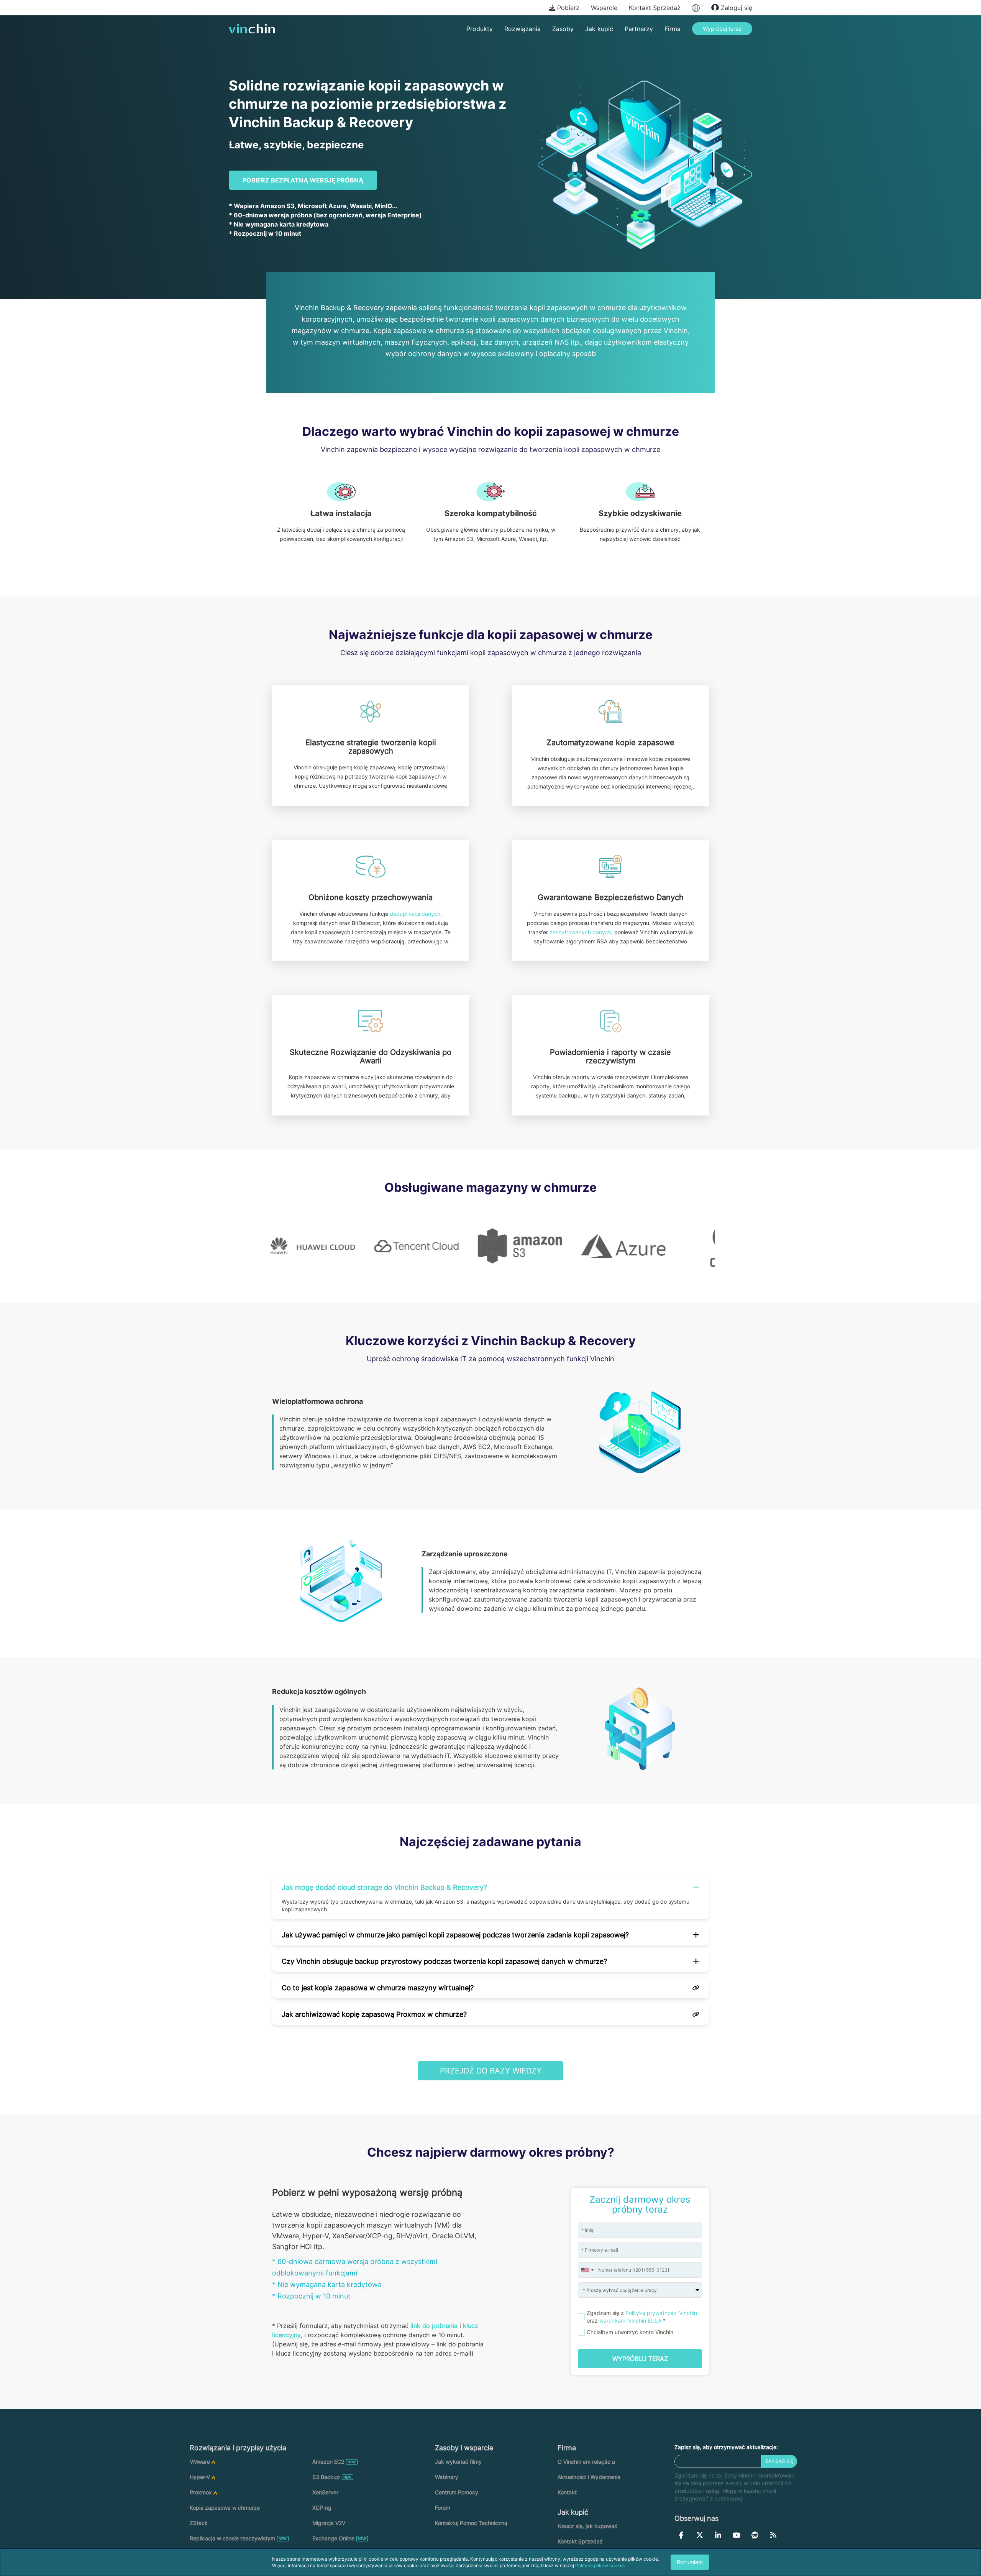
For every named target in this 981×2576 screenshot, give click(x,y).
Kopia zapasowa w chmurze (225, 2508)
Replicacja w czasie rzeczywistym (232, 2538)
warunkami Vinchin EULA (630, 2321)
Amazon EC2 (328, 2462)
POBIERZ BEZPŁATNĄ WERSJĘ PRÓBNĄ (303, 180)
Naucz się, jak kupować (587, 2526)
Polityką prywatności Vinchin (661, 2313)
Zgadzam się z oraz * (642, 2317)
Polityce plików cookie (600, 2565)
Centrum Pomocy (457, 2492)
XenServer (325, 2492)
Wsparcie (604, 8)
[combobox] (587, 2270)
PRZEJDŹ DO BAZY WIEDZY (491, 2071)
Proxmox (201, 2492)
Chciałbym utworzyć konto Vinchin (630, 2332)
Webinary (447, 2477)
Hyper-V (200, 2477)
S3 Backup (326, 2477)
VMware (200, 2462)
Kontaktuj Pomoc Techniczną (471, 2523)
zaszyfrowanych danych (580, 932)
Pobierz (567, 8)
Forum (443, 2508)
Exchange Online (333, 2538)
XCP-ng (322, 2508)
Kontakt (567, 2492)
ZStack (199, 2523)
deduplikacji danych (415, 914)
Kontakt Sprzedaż (655, 8)
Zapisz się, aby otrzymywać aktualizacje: (726, 2447)
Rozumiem (690, 2562)
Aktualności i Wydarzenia (589, 2477)
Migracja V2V (329, 2523)
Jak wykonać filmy (458, 2462)
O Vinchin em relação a (586, 2462)
